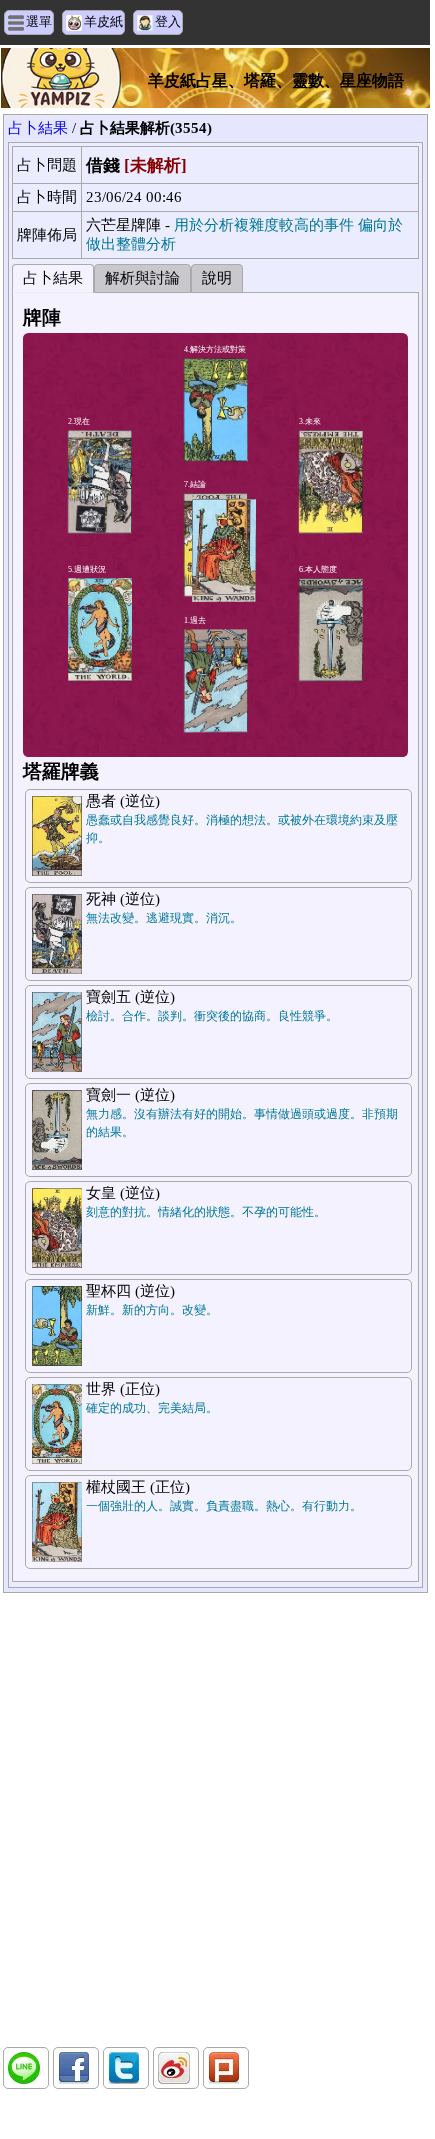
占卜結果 (38, 128)
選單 (39, 21)
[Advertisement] (215, 1820)
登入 (168, 21)
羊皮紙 (103, 21)
